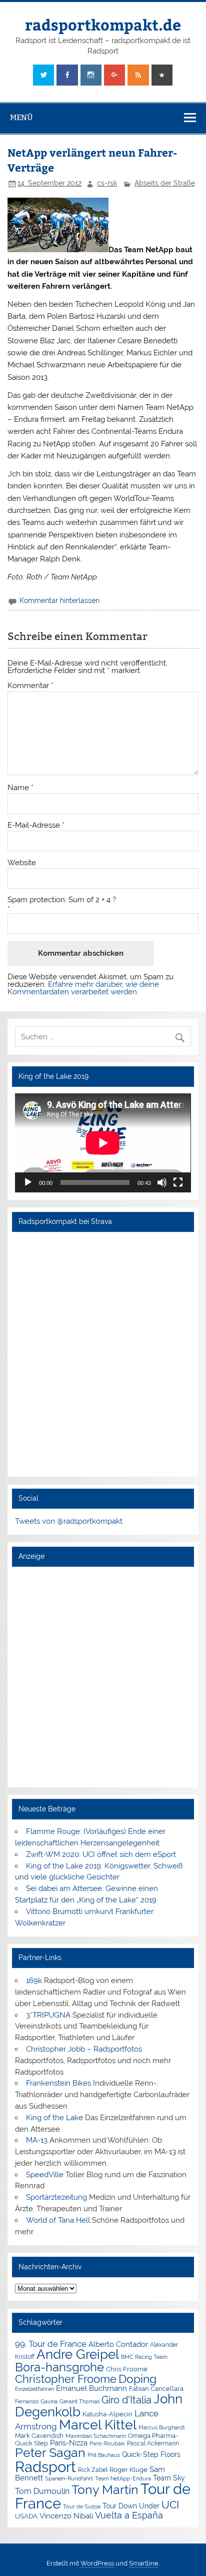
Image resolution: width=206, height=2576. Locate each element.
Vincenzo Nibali (66, 2516)
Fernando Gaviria (36, 2402)
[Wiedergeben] (28, 1182)
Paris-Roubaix (107, 2444)
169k (34, 1981)
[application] (103, 1143)
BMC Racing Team (144, 2357)
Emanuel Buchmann (91, 2388)
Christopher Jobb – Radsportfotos (84, 2049)
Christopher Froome (66, 2379)
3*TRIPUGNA (48, 2015)
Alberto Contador (118, 2344)
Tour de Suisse (82, 2507)
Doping (137, 2379)
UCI (170, 2505)
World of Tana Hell (58, 2220)
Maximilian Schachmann (96, 2436)
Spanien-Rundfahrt (69, 2479)
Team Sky (169, 2478)
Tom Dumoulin (42, 2491)
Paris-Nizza (69, 2443)
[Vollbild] (178, 1182)
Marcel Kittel (98, 2425)
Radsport (45, 2467)
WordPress (97, 2563)
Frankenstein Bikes (58, 2083)
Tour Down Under (131, 2506)
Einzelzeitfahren (34, 2389)
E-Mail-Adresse (36, 825)
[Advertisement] (103, 1677)
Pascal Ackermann (153, 2443)
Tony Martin (105, 2490)
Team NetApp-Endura (123, 2478)
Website (22, 863)
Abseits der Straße (165, 183)
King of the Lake (54, 2118)
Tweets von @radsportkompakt (69, 1521)
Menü (21, 117)
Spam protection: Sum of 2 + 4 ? (62, 900)
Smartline (144, 2563)
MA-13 (37, 2140)
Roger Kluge (128, 2470)
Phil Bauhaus (104, 2455)
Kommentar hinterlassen (59, 600)
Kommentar (30, 686)
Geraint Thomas (79, 2401)
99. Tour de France (51, 2344)
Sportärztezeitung (56, 2197)
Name (20, 788)
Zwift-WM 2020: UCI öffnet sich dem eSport (101, 1854)
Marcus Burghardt (162, 2428)
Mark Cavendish (39, 2436)
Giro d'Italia (126, 2400)
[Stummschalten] (162, 1182)
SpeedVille (45, 2175)
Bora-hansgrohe (59, 2367)
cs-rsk (107, 183)
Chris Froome (127, 2369)
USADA (26, 2516)
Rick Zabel (93, 2470)
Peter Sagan (50, 2453)
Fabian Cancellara (156, 2389)
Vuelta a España (129, 2515)
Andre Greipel (78, 2354)
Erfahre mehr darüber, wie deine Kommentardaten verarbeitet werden (83, 988)
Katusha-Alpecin (107, 2414)
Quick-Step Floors (151, 2454)
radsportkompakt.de (103, 24)
